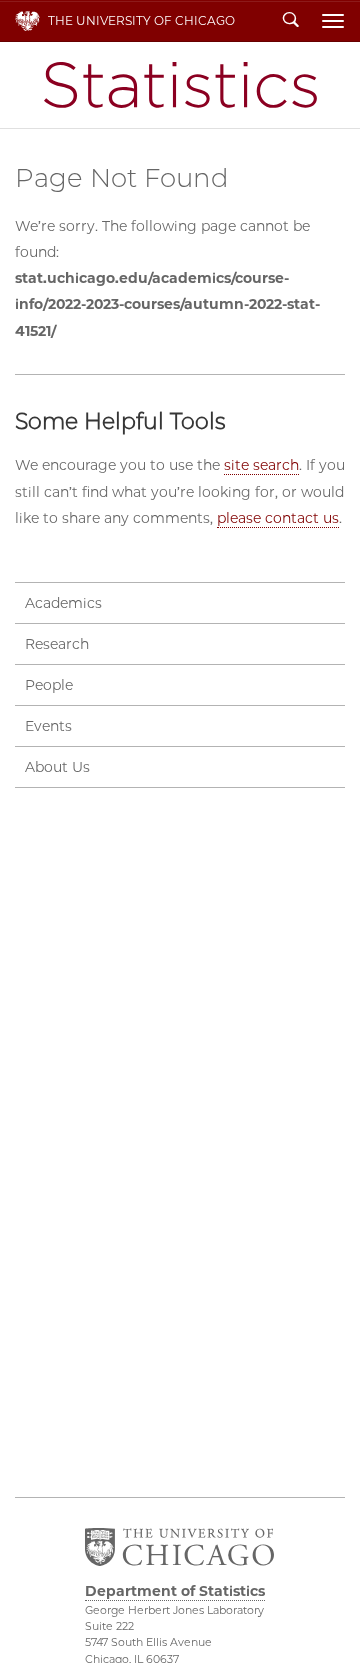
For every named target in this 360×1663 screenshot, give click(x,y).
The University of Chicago (141, 20)
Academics (63, 603)
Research (57, 644)
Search (291, 21)
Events (48, 726)
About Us (57, 767)
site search (261, 465)
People (49, 685)
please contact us (278, 518)
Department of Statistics (180, 85)
